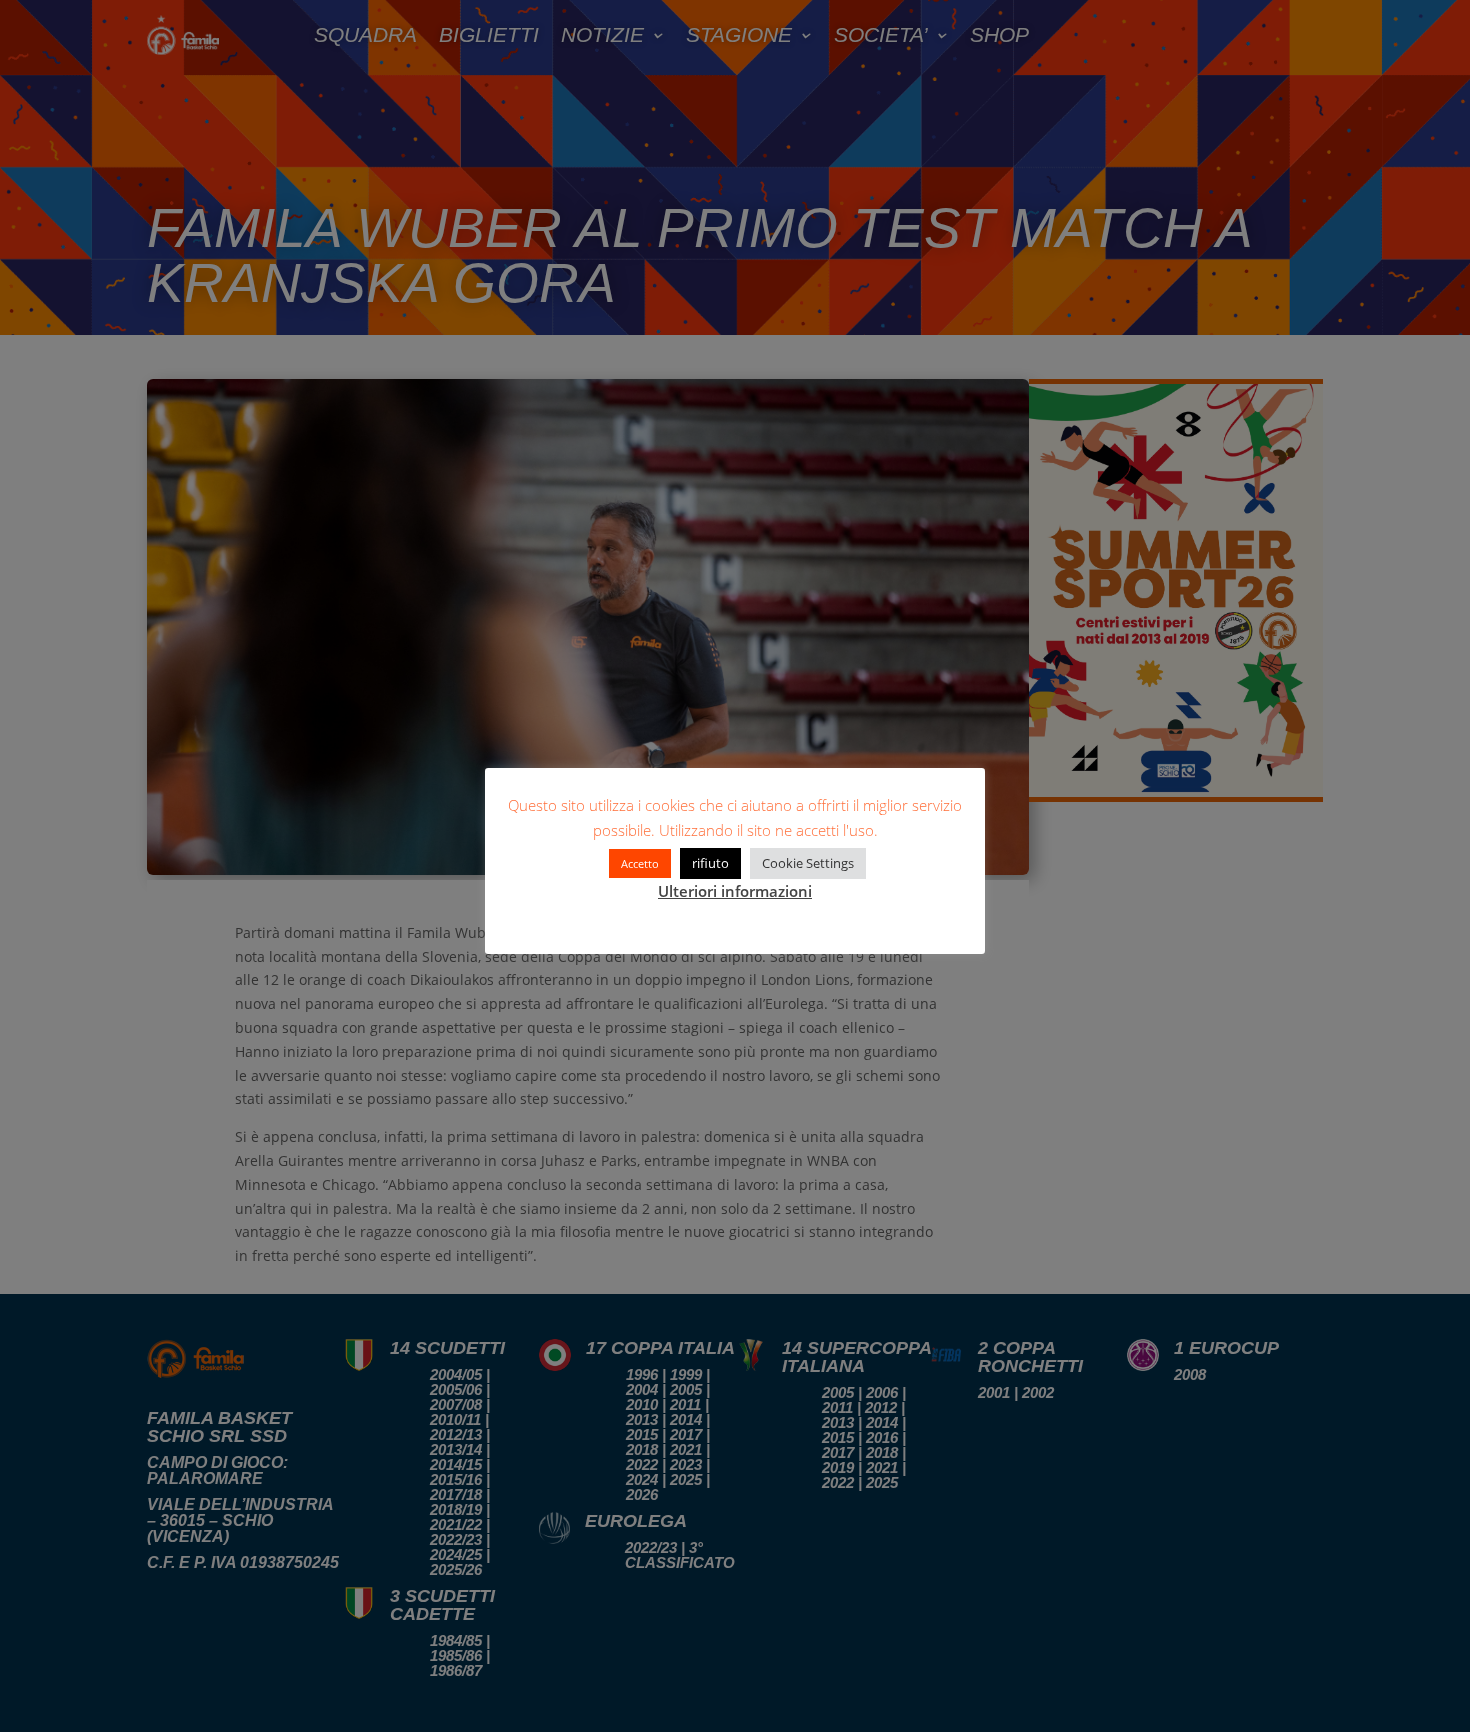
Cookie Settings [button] (808, 863)
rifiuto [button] (710, 863)
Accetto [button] (640, 863)
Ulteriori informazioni (735, 891)
